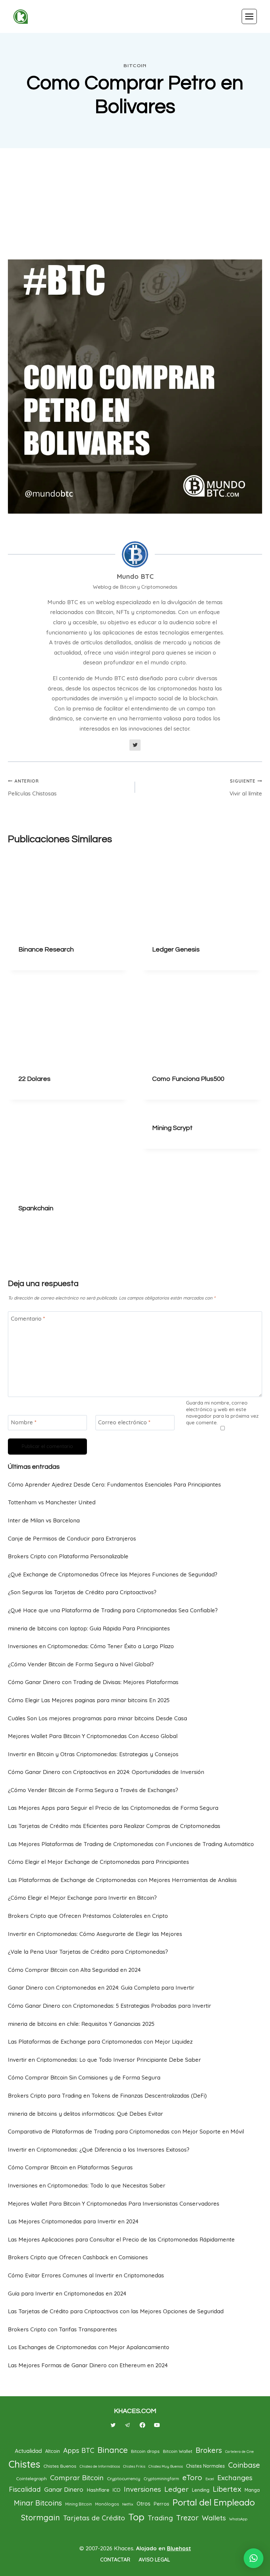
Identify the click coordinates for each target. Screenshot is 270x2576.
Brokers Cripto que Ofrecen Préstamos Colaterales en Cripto (88, 1916)
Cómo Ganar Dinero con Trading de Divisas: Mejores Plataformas (93, 1682)
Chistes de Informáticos (100, 2466)
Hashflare (98, 2490)
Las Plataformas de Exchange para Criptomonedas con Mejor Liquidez (100, 2041)
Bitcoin (135, 66)
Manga (252, 2490)
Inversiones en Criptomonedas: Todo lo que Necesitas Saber (87, 2185)
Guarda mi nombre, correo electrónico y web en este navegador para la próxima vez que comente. (222, 1413)
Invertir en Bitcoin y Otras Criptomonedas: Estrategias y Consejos (93, 1754)
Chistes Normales (205, 2466)
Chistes (24, 2464)
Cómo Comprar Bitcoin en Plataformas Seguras (70, 2167)
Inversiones (142, 2489)
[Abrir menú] (249, 16)
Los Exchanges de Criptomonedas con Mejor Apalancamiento (89, 2347)
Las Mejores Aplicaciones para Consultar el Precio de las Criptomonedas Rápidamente (121, 2239)
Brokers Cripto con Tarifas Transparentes (62, 2329)
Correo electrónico (124, 1422)
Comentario (28, 1318)
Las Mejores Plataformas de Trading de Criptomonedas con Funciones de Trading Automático (131, 1844)
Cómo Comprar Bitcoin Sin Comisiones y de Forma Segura (84, 2077)
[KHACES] (23, 17)
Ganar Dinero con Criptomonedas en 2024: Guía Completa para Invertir (101, 1987)
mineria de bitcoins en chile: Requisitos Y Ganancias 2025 (81, 2024)
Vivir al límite (246, 787)
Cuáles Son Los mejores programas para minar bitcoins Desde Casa (97, 1718)
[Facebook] (142, 2425)
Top (136, 2517)
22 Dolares (34, 1079)
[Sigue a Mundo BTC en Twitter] (135, 745)
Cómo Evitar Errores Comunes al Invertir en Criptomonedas (86, 2275)
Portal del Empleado (214, 2502)
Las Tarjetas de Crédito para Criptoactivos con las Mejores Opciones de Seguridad (116, 2311)
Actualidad (28, 2451)
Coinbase (244, 2465)
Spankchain (36, 1208)
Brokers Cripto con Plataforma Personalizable (68, 1556)
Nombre (24, 1422)
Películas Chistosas (32, 787)
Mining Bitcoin (79, 2504)
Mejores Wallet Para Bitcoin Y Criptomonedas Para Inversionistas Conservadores (114, 2203)
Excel (210, 2479)
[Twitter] (113, 2425)
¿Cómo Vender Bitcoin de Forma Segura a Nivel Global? (81, 1664)
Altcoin (53, 2451)
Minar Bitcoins (38, 2503)
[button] (254, 2558)
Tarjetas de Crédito (94, 2518)
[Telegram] (128, 2425)
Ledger (176, 2489)
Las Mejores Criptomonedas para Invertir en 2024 (73, 2221)
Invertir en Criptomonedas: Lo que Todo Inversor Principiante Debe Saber (104, 2060)
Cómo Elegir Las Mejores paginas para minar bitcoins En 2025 (89, 1700)
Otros (144, 2504)
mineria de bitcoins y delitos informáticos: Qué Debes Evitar (85, 2114)
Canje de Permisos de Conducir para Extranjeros (72, 1538)
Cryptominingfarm (161, 2479)
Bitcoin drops (145, 2451)
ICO (117, 2490)
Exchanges (235, 2478)
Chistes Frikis (134, 2466)
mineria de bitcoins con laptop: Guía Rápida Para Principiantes (89, 1628)
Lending (201, 2490)
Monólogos (107, 2504)
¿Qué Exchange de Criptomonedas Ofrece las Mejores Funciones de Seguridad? (113, 1574)
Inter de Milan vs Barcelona (44, 1520)
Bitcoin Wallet (178, 2451)
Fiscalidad (25, 2489)
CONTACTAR (115, 2560)
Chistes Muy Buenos (166, 2466)
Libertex (227, 2489)
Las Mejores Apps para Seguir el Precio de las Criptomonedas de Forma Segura (113, 1808)
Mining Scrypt (172, 1128)
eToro (192, 2478)
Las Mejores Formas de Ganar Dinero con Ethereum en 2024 (88, 2365)
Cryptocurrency (124, 2478)
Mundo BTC (135, 576)
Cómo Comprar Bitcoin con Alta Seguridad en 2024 (74, 1970)
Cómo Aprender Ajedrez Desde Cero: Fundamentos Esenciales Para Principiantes (114, 1484)
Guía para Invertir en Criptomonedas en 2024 (67, 2293)
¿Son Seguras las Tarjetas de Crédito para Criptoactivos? (82, 1592)
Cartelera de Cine (240, 2452)
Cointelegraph (31, 2478)
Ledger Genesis (176, 950)
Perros (162, 2504)
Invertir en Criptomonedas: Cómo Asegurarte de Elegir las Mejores (95, 1934)
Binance (113, 2450)
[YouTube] (157, 2425)
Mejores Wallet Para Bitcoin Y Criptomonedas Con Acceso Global (93, 1736)
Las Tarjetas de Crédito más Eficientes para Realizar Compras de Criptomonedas (114, 1826)
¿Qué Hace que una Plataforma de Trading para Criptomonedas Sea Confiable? (113, 1610)
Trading (160, 2518)
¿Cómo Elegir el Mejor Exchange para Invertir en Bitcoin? (82, 1898)
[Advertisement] (135, 203)
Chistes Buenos (60, 2466)
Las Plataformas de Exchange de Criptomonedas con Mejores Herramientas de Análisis (122, 1880)
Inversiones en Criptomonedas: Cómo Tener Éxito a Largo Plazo (91, 1646)
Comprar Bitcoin (77, 2478)
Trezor (187, 2518)
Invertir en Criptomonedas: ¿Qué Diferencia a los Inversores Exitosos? (99, 2149)
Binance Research (46, 950)
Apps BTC (79, 2450)
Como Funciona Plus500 (188, 1079)
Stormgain (40, 2517)
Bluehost (179, 2548)
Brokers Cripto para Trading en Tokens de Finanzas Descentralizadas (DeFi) (107, 2095)
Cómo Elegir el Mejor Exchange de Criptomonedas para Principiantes (98, 1862)
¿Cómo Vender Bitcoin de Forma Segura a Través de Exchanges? (93, 1790)
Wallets (214, 2518)
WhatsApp (238, 2519)
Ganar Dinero (64, 2489)
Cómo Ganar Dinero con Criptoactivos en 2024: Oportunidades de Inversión (106, 1772)
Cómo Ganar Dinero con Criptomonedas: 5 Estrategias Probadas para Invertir (109, 2006)
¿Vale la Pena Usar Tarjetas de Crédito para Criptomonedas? (88, 1952)
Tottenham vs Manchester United (52, 1502)
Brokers (209, 2450)
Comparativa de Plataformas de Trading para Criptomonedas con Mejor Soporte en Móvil (126, 2131)
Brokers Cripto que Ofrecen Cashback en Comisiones (78, 2257)
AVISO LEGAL (154, 2560)
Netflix (128, 2504)
